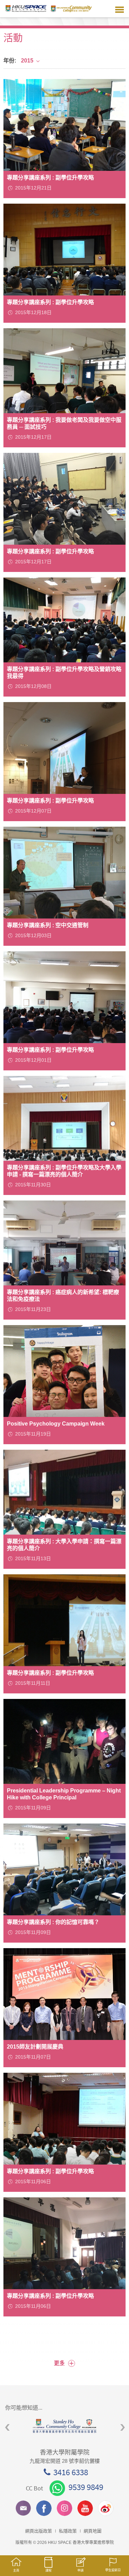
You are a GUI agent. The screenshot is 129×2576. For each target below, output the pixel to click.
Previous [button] (7, 2428)
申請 (80, 2570)
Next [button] (123, 2428)
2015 (27, 61)
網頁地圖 (93, 2531)
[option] (64, 2426)
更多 (64, 2363)
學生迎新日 (113, 2570)
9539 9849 (86, 2487)
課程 (49, 2570)
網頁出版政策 (39, 2531)
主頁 (16, 2570)
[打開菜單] (120, 9)
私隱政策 (68, 2531)
